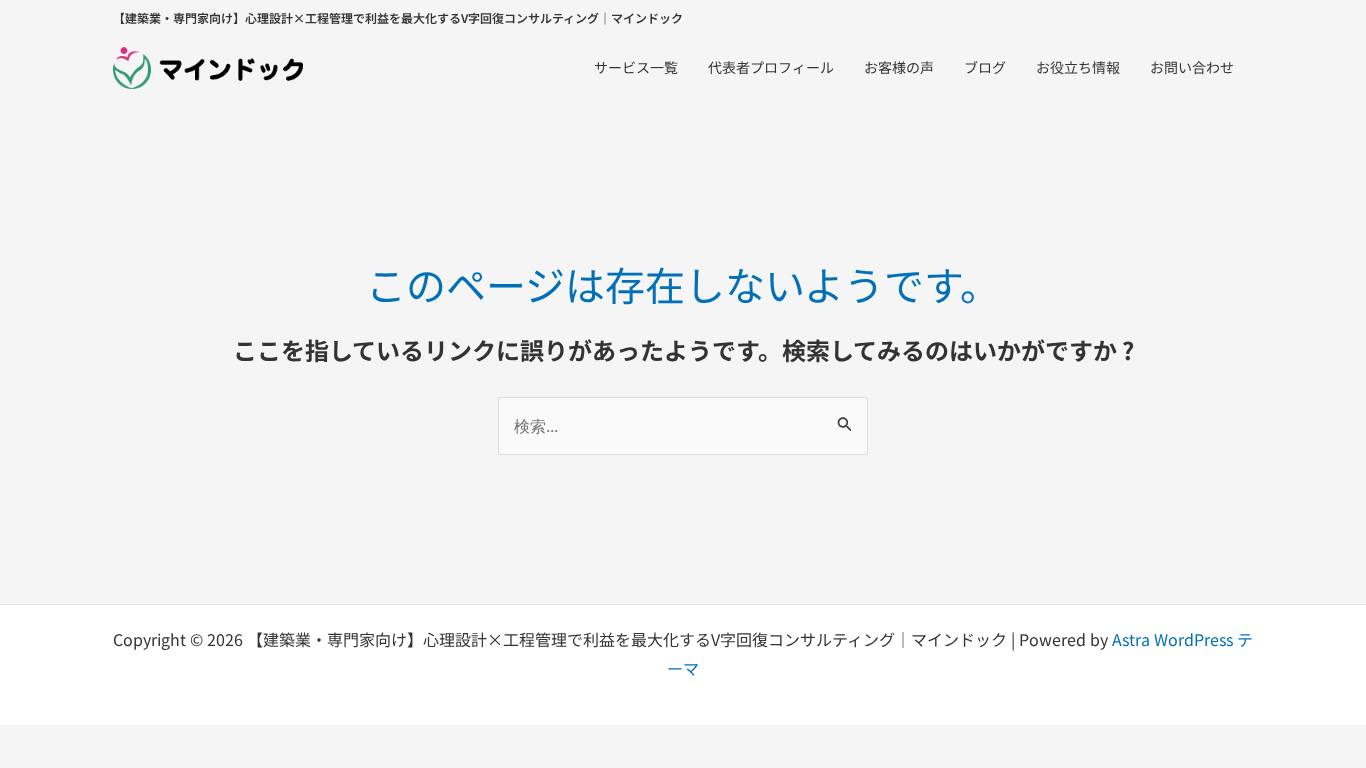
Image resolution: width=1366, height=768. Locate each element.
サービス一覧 (636, 67)
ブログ (985, 67)
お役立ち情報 (1078, 67)
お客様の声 (899, 67)
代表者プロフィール (771, 67)
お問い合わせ (1192, 67)
